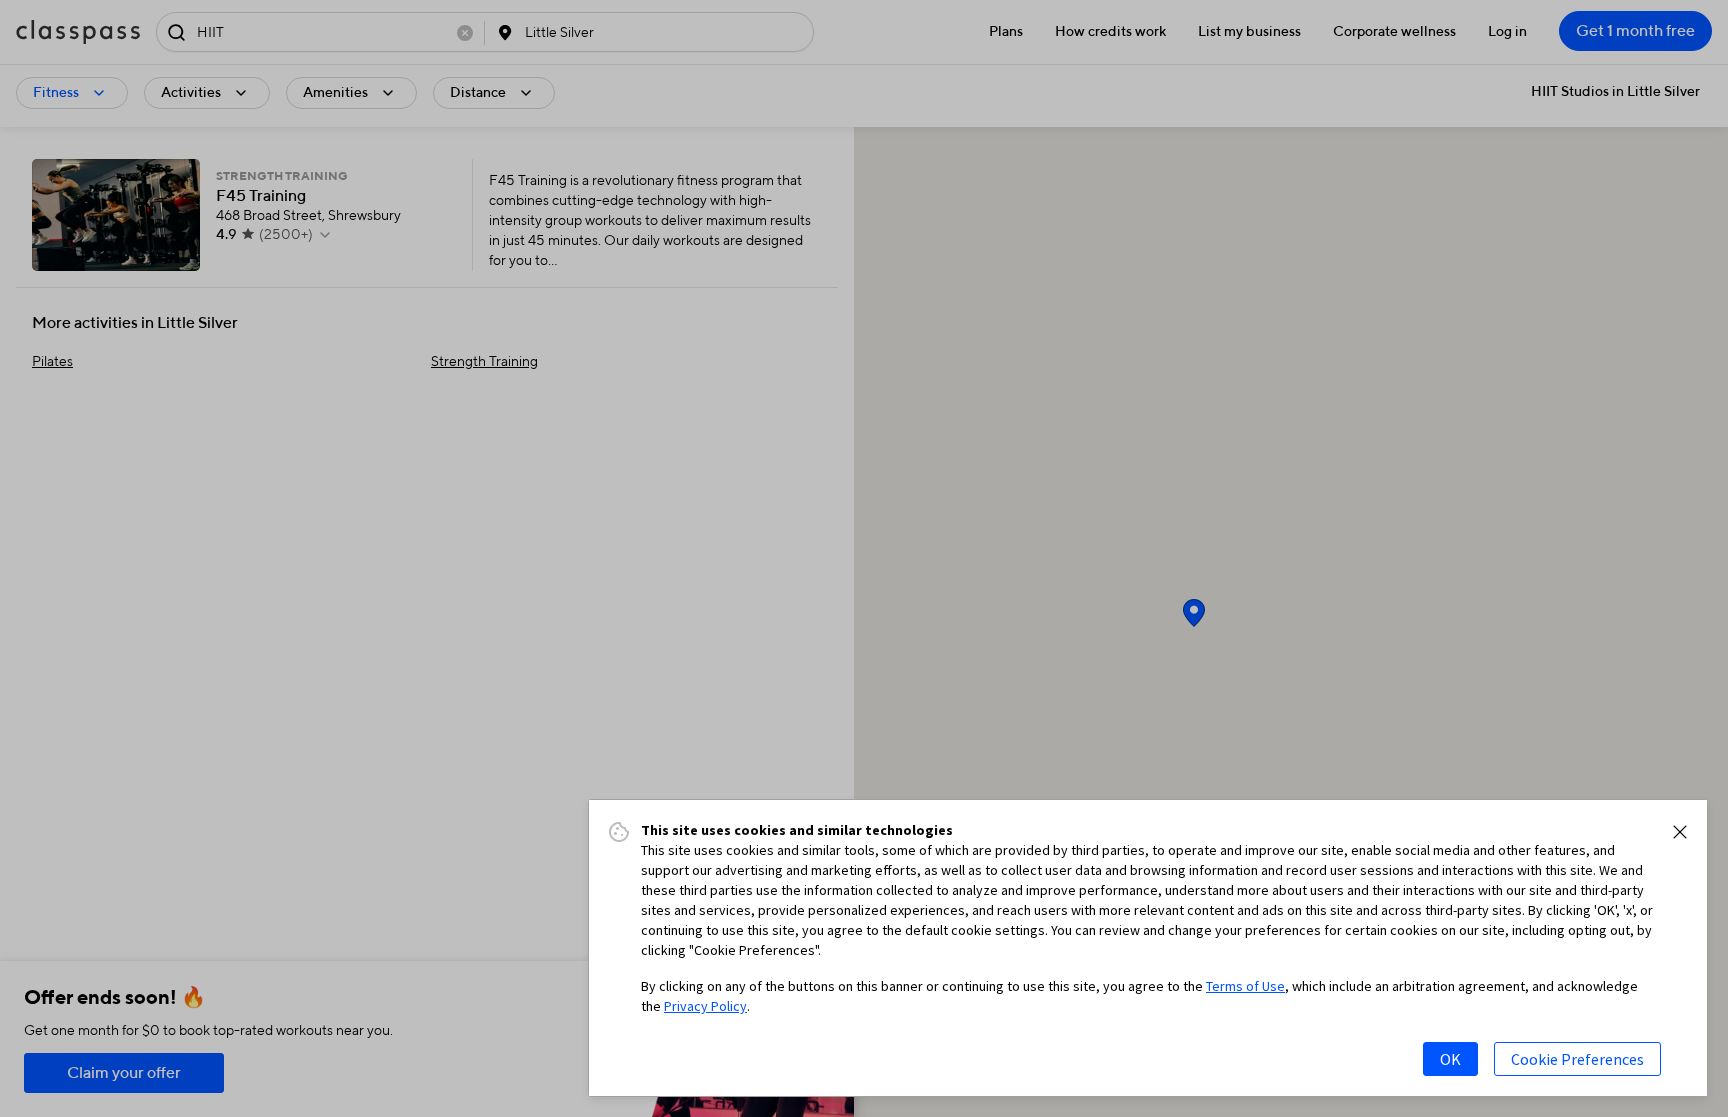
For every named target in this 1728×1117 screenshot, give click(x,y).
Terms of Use (1245, 986)
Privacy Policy (705, 1006)
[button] (1680, 832)
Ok (1450, 1059)
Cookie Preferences (1577, 1059)
